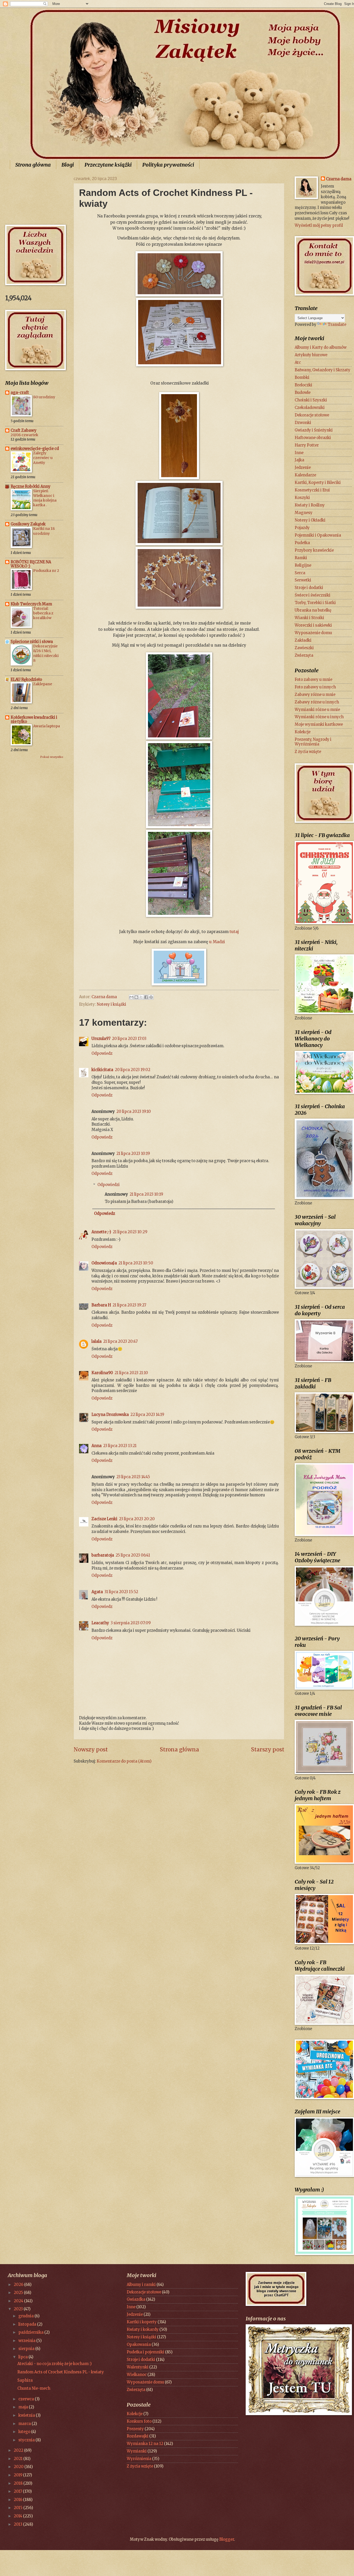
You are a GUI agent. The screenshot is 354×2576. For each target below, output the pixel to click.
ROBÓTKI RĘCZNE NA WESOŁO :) (31, 564)
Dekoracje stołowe (312, 415)
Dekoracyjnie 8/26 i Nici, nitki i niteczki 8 (46, 653)
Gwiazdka (136, 2299)
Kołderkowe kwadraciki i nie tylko (34, 720)
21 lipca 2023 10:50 (136, 1263)
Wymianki (137, 2451)
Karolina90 (102, 1373)
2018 (19, 2483)
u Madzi (217, 942)
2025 (19, 2293)
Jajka (299, 460)
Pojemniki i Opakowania (318, 535)
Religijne (303, 565)
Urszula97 (101, 1039)
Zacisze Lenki (104, 1519)
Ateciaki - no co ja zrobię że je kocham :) (55, 2364)
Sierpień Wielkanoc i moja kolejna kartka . (45, 498)
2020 (19, 2467)
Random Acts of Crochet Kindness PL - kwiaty (61, 2372)
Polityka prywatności (168, 165)
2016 (18, 2500)
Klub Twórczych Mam (31, 604)
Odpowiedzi (109, 1185)
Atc (298, 362)
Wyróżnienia (139, 2459)
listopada (28, 2324)
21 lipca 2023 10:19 (133, 1154)
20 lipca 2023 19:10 (134, 1112)
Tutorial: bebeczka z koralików (43, 613)
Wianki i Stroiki (309, 618)
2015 (19, 2508)
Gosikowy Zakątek (28, 524)
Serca (300, 573)
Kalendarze (305, 475)
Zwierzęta (304, 655)
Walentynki (138, 2367)
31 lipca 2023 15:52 (121, 1592)
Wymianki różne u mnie (317, 710)
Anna (97, 1446)
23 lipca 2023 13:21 (120, 1446)
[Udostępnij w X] (141, 997)
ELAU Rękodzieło (26, 680)
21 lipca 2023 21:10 (131, 1373)
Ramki (301, 558)
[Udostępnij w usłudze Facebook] (146, 997)
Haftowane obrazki (313, 438)
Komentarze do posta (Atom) (124, 1761)
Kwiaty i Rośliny (310, 505)
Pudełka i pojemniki (146, 2352)
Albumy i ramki (141, 2285)
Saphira (25, 2380)
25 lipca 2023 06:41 (133, 1555)
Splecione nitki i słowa (32, 642)
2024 (19, 2301)
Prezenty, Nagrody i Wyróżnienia (313, 742)
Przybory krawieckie (314, 550)
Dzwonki (303, 423)
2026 (19, 2285)
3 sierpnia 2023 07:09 (131, 1623)
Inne (299, 453)
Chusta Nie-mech (34, 2388)
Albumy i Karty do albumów (321, 347)
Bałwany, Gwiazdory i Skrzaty (323, 370)
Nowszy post (91, 1750)
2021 (19, 2459)
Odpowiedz (102, 1053)
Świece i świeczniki (313, 595)
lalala (97, 1341)
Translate (337, 325)
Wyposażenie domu (313, 633)
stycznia (27, 2440)
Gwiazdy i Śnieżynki (314, 430)
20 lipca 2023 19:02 (133, 1070)
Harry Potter (307, 445)
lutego (25, 2432)
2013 (18, 2524)
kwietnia (27, 2415)
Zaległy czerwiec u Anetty (43, 458)
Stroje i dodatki (309, 588)
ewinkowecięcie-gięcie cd (35, 449)
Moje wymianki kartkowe (319, 724)
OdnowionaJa (104, 1263)
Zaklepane (43, 684)
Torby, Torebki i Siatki (315, 603)
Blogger (227, 2539)
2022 (19, 2450)
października (31, 2332)
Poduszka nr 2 (46, 571)
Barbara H (101, 1305)
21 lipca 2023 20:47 (120, 1341)
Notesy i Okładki (310, 520)
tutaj (234, 932)
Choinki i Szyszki (311, 400)
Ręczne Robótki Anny (31, 487)
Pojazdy (302, 528)
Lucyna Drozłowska (110, 1415)
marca (25, 2424)
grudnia (26, 2316)
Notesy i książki (111, 1004)
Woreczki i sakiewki (313, 625)
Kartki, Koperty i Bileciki (318, 483)
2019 (18, 2475)
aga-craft (20, 393)
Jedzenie (303, 468)
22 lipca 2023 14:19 (147, 1415)
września (27, 2341)
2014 (18, 2516)
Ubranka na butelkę (313, 610)
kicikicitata (102, 1070)
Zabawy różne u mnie (315, 695)
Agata (97, 1592)
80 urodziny (44, 397)
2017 (18, 2491)
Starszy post (268, 1750)
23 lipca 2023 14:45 (133, 1477)
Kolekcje (303, 732)
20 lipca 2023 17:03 (129, 1039)
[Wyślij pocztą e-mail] (131, 997)
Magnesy (304, 513)
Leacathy (100, 1623)
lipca (23, 2357)
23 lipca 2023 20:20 (137, 1519)
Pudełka (302, 543)
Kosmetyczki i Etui (312, 490)
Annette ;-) (101, 1232)
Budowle (303, 393)
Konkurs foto (139, 2421)
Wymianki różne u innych (319, 717)
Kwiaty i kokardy (143, 2330)
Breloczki (303, 385)
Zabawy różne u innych (317, 702)
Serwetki (303, 580)
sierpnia (27, 2349)
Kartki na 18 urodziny (44, 531)
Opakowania (139, 2345)
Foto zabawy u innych (315, 687)
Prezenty (135, 2429)
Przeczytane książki (108, 165)
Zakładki (303, 640)
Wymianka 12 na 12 (145, 2444)
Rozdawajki (138, 2436)
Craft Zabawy (24, 430)
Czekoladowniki (310, 408)
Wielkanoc (137, 2375)
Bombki (302, 378)
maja (24, 2407)
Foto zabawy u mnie (313, 680)
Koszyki (302, 498)
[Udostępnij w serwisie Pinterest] (151, 997)
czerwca (27, 2399)
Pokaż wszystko (52, 757)
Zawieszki (304, 648)
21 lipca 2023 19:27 (129, 1305)
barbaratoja (103, 1555)
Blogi (68, 165)
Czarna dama (339, 179)
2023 (19, 2309)
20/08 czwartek (24, 435)
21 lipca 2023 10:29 (130, 1232)
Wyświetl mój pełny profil (319, 225)
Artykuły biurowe (311, 355)
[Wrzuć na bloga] (136, 997)
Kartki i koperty (142, 2322)
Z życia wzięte (308, 752)
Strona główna (33, 165)
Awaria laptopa (47, 726)
